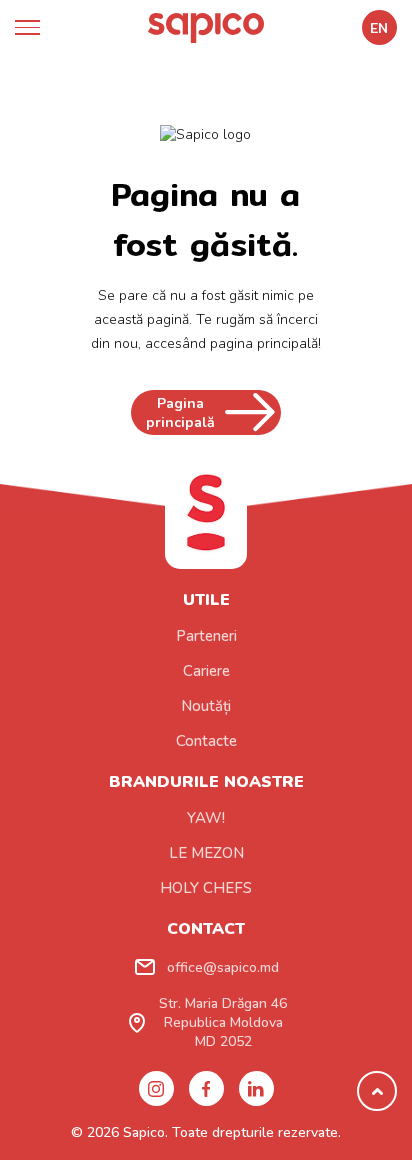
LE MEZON (206, 853)
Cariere (206, 671)
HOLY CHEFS (206, 888)
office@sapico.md (223, 967)
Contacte (206, 741)
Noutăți (206, 706)
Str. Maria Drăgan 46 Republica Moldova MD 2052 (223, 1022)
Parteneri (206, 636)
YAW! (206, 818)
